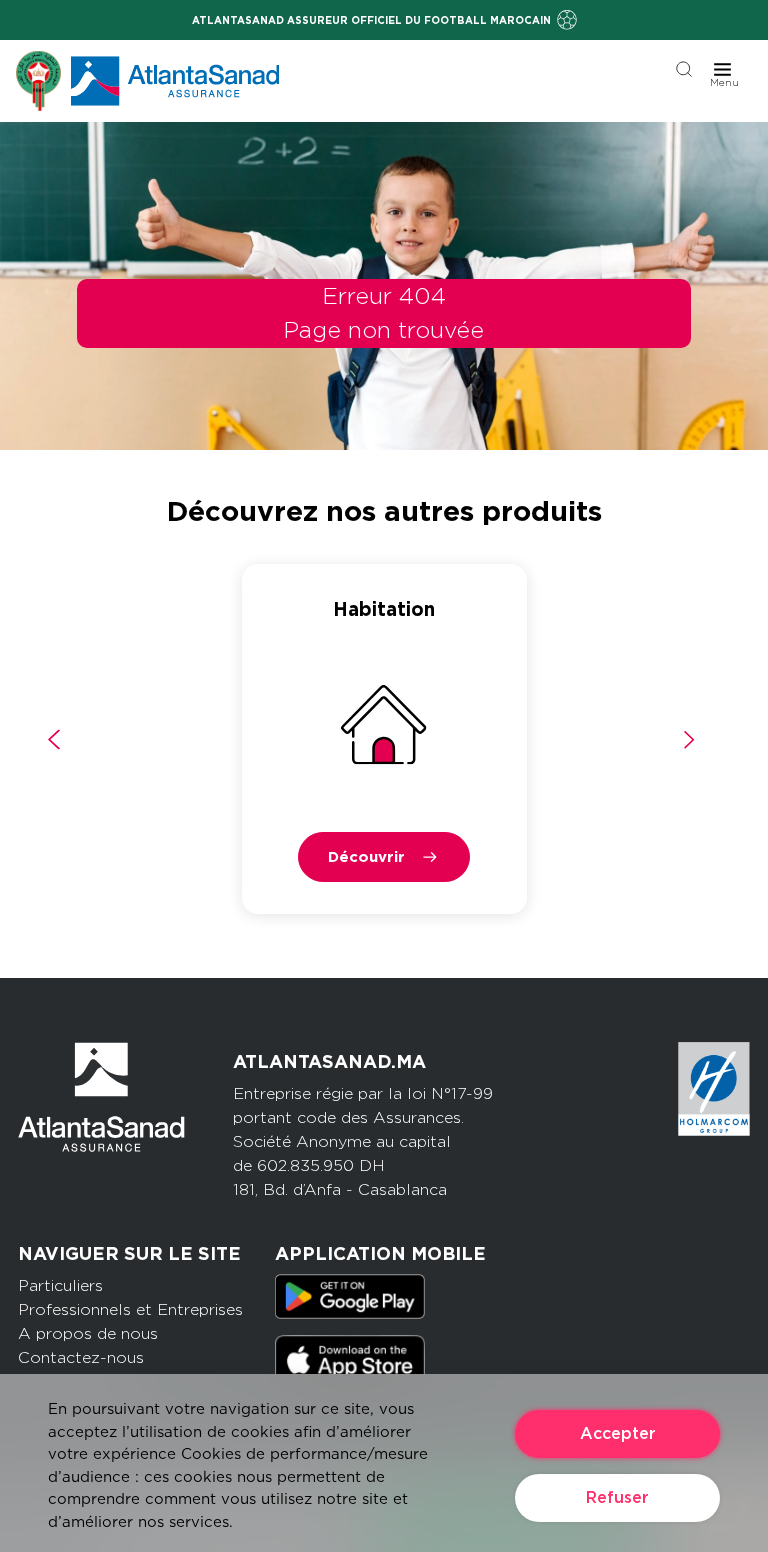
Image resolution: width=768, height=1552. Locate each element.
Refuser (617, 1497)
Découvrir (366, 857)
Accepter (618, 1433)
